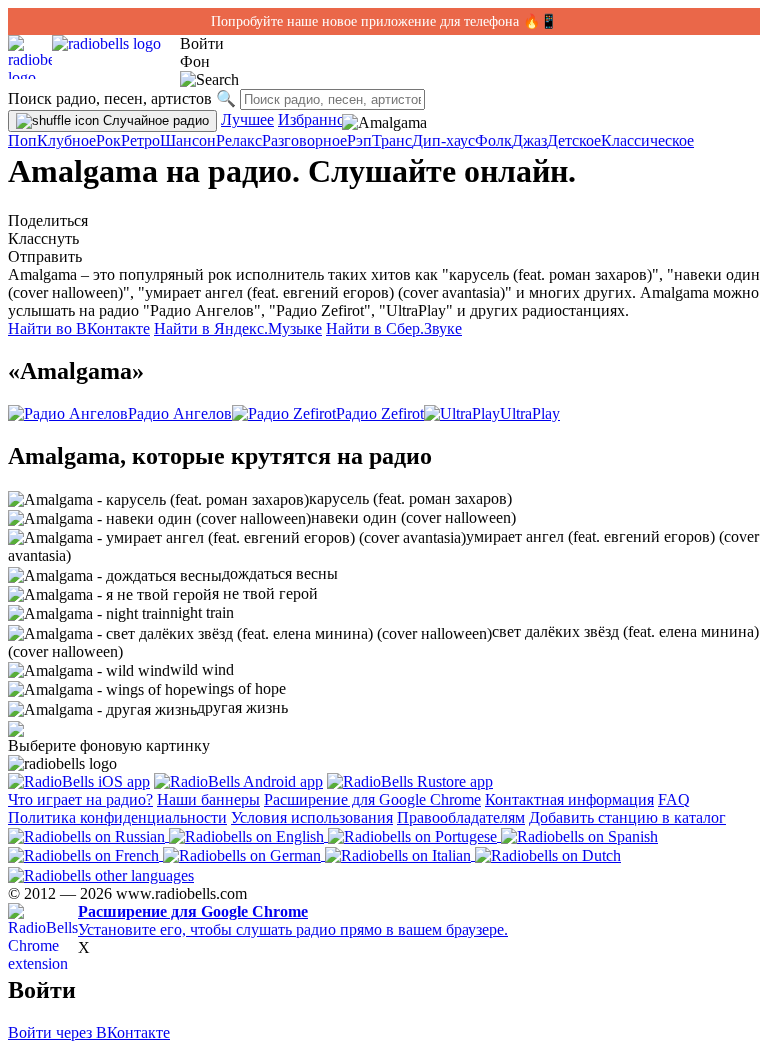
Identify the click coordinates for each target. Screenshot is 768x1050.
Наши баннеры (208, 799)
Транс (392, 140)
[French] (85, 854)
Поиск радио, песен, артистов (110, 98)
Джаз (529, 140)
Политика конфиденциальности (117, 817)
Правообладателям (461, 817)
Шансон (188, 140)
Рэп (359, 140)
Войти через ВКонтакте (89, 1032)
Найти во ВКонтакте (79, 328)
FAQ (674, 799)
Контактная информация (569, 799)
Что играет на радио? (80, 799)
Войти (202, 43)
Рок (108, 140)
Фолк (493, 140)
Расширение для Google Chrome (372, 799)
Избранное (315, 119)
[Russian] (88, 835)
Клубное (66, 140)
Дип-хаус (443, 140)
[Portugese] (414, 835)
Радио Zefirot (380, 413)
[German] (244, 854)
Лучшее (247, 119)
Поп (22, 140)
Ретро (140, 140)
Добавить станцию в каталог (627, 817)
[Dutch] (548, 854)
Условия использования (312, 817)
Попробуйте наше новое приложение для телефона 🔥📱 (384, 21)
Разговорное (304, 140)
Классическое (647, 140)
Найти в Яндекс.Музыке (238, 328)
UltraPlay (530, 413)
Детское (574, 140)
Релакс (239, 140)
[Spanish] (579, 835)
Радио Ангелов (180, 413)
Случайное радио (154, 120)
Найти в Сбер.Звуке (394, 328)
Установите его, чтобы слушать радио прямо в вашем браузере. (293, 920)
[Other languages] (101, 873)
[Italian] (400, 854)
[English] (248, 835)
